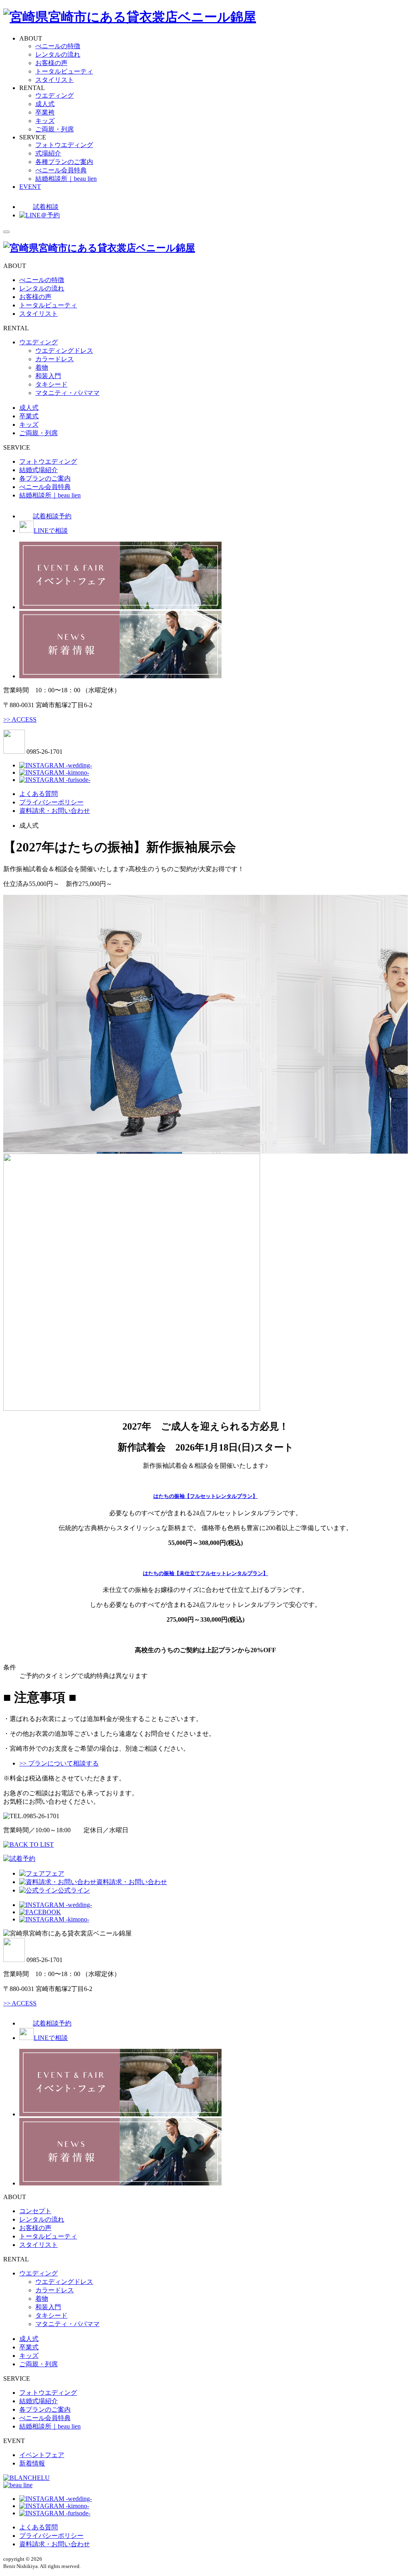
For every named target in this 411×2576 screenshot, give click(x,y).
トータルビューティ (64, 71)
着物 (42, 367)
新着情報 (32, 2463)
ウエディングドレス (64, 351)
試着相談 (46, 207)
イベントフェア (42, 2455)
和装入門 (48, 376)
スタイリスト (55, 80)
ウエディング (55, 95)
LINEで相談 (51, 531)
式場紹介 (48, 153)
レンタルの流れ (58, 54)
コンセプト (35, 2211)
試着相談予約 (52, 516)
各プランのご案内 (45, 478)
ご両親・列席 (55, 129)
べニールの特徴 (58, 46)
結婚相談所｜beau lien (66, 179)
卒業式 (29, 416)
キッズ (45, 121)
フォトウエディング (64, 145)
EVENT (30, 187)
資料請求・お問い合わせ (55, 811)
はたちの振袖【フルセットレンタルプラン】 (205, 1496)
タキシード (51, 384)
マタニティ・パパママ (67, 393)
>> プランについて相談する (59, 1763)
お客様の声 (51, 63)
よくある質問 (39, 794)
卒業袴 (45, 112)
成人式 (45, 104)
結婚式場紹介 (39, 470)
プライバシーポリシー (51, 802)
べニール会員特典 (61, 170)
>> (20, 719)
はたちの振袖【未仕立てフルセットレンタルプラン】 (205, 1573)
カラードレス (55, 359)
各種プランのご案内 (64, 162)
